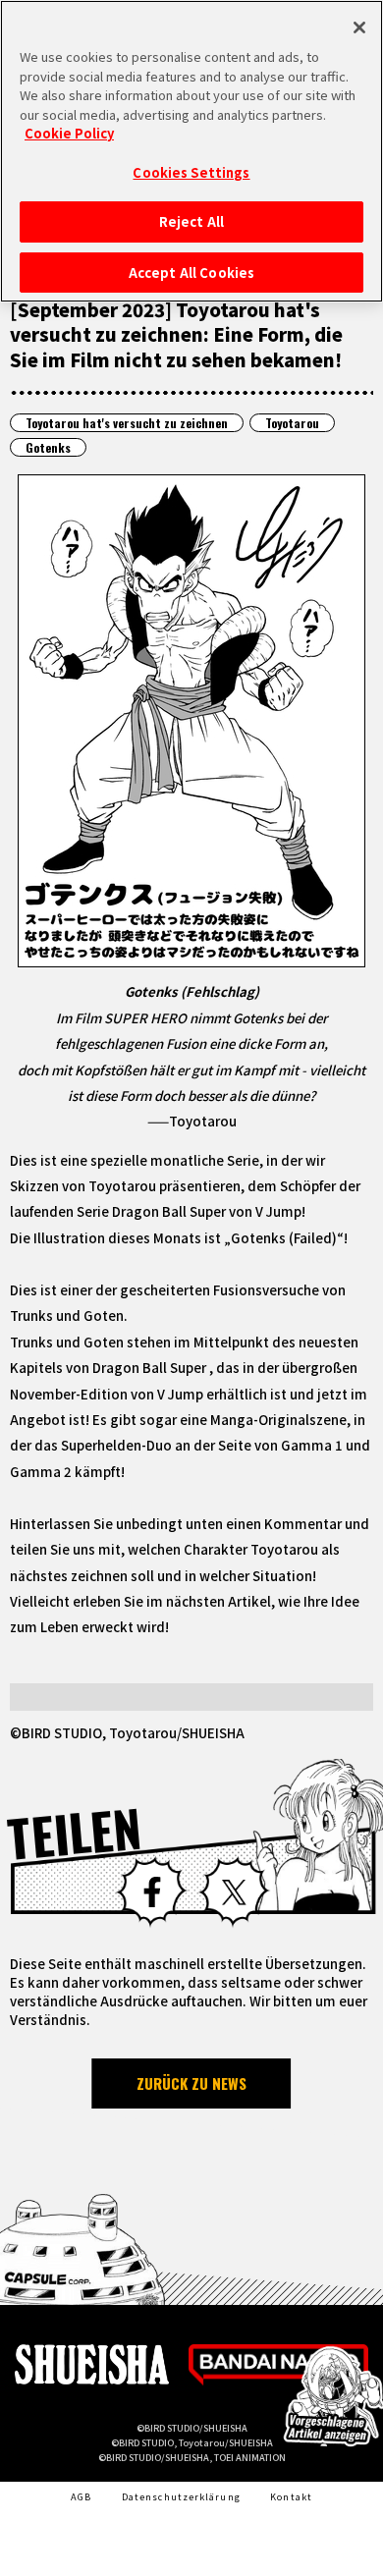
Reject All (191, 221)
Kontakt (291, 2496)
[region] (191, 151)
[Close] (359, 27)
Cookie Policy (69, 133)
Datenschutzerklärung (181, 2496)
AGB (81, 2496)
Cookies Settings (191, 172)
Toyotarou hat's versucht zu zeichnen (127, 423)
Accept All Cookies (191, 273)
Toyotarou (292, 423)
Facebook (152, 1892)
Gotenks (48, 447)
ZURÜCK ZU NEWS (191, 2083)
